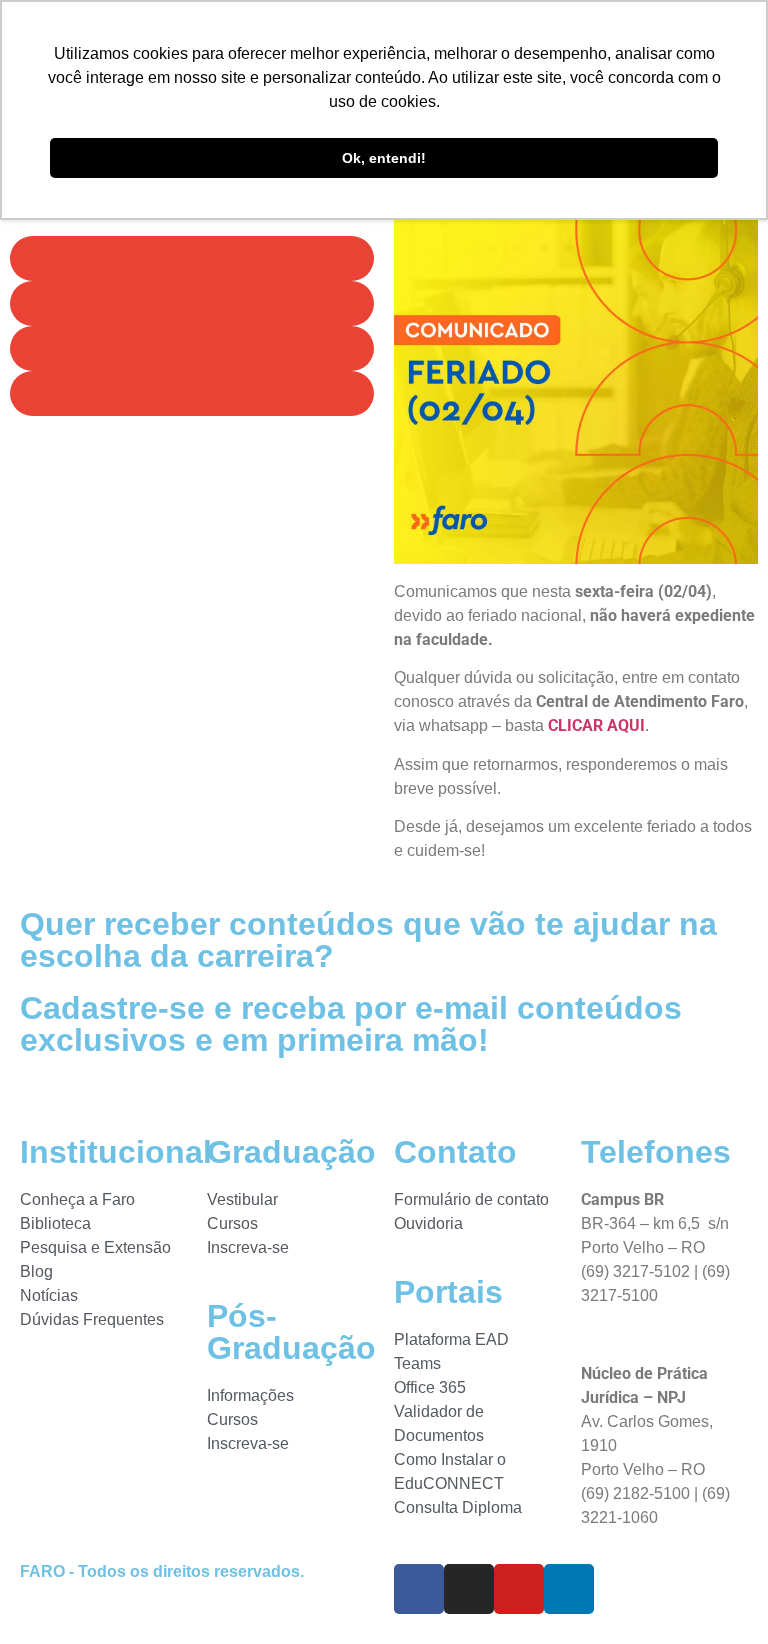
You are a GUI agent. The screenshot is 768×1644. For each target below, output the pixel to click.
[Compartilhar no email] (192, 393)
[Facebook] (419, 1589)
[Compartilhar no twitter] (192, 303)
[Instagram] (469, 1589)
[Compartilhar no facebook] (192, 258)
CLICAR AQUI (596, 725)
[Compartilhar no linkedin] (192, 348)
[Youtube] (519, 1589)
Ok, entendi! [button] (384, 158)
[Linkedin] (569, 1589)
